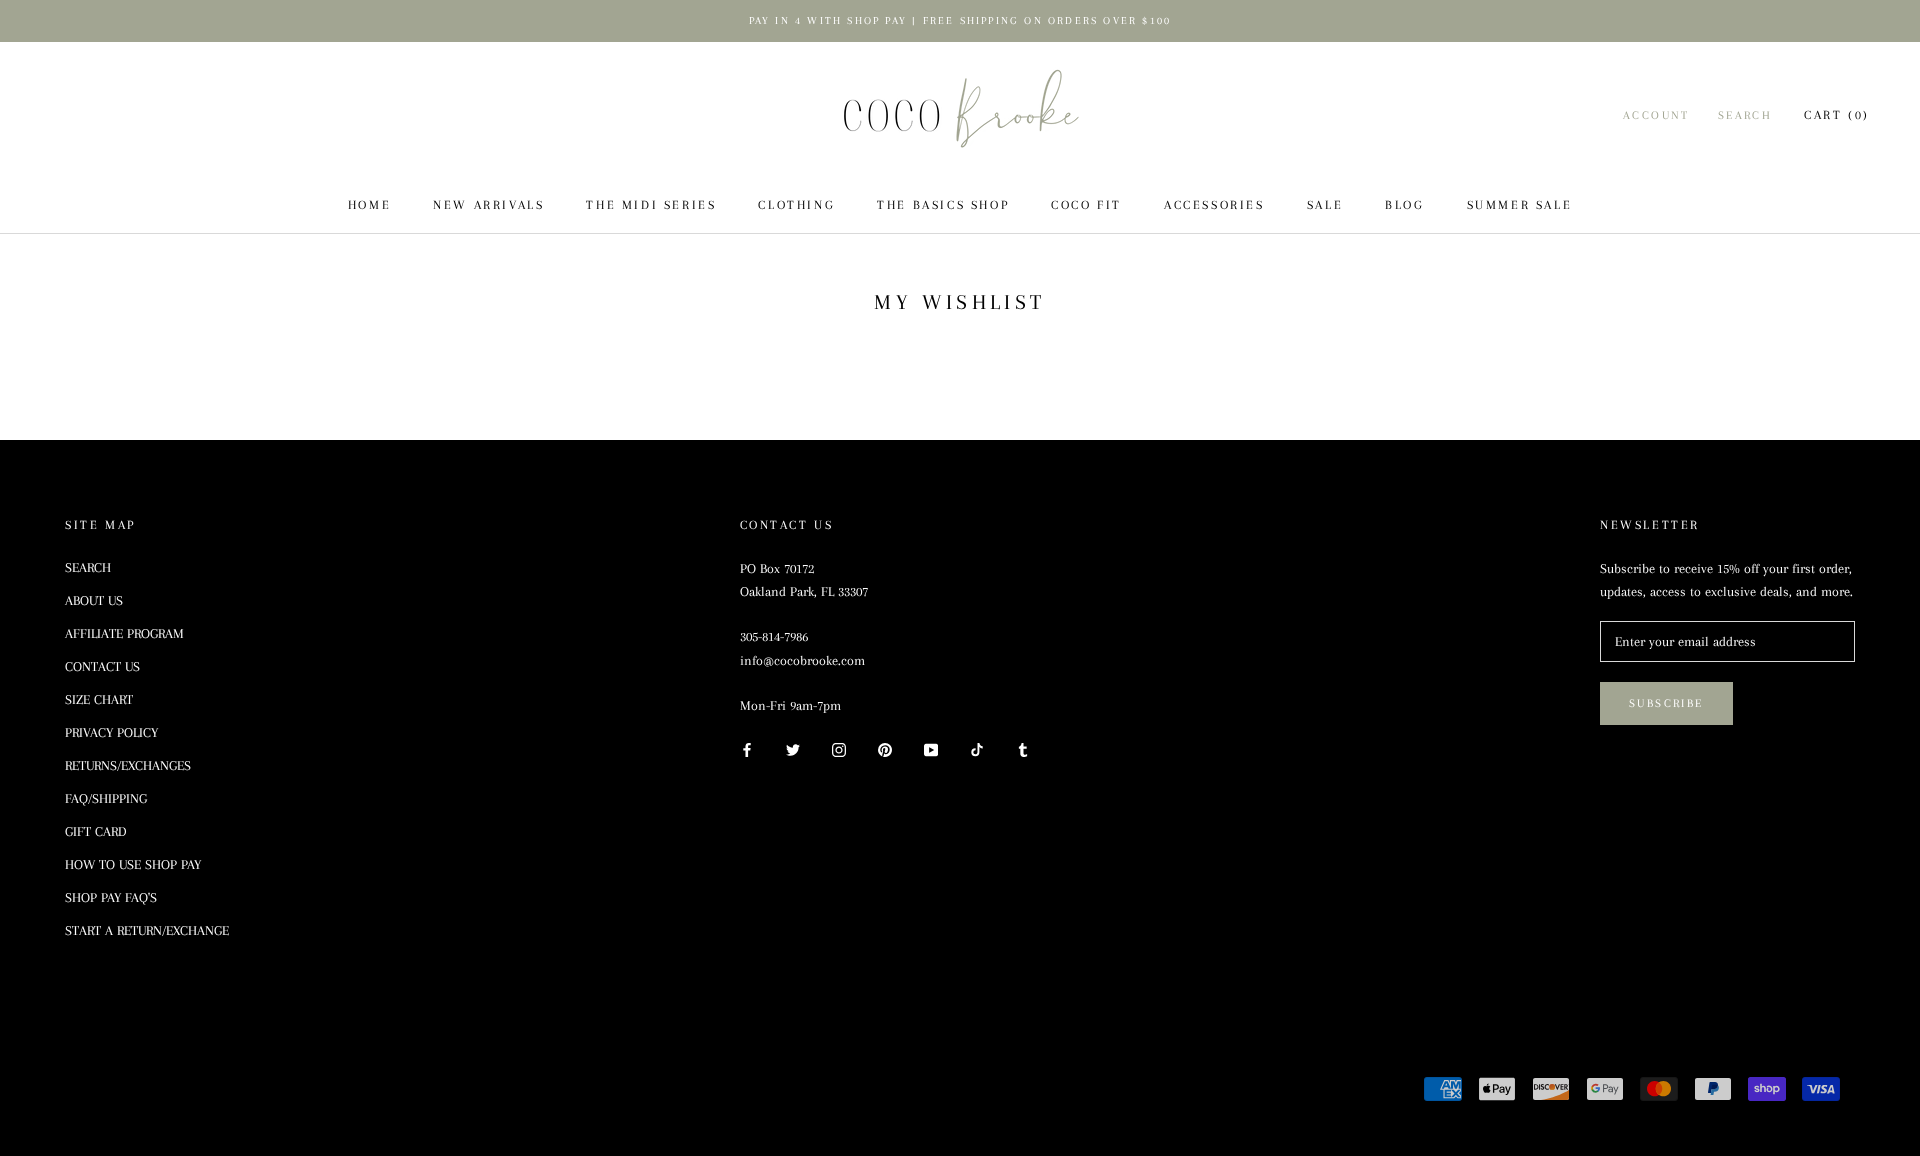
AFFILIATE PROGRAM (124, 633)
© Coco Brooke (137, 1091)
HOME (369, 205)
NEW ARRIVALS (488, 205)
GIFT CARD (96, 831)
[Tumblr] (1023, 748)
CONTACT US (102, 666)
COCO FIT (1086, 205)
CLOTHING (796, 205)
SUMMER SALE (1520, 205)
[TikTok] (977, 748)
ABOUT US (94, 600)
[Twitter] (793, 748)
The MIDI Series (651, 205)
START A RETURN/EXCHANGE (147, 930)
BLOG (1404, 205)
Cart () (1837, 115)
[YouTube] (931, 748)
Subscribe (1666, 703)
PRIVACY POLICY (111, 732)
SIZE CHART (99, 699)
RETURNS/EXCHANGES (128, 765)
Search (1745, 115)
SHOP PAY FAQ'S (111, 897)
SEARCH (88, 567)
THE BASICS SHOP (943, 205)
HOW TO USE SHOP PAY (133, 864)
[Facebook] (747, 748)
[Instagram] (839, 748)
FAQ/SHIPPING (106, 798)
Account (1656, 115)
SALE (1325, 205)
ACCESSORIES (1214, 205)
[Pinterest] (885, 748)
